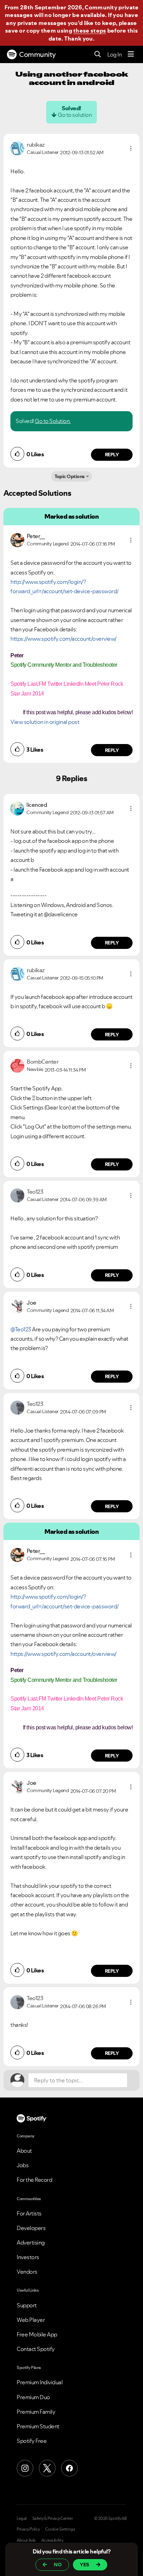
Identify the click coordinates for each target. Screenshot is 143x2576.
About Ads (26, 2540)
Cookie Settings (60, 2529)
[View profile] (17, 148)
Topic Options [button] (70, 476)
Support (27, 2305)
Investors (28, 2257)
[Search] (98, 55)
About (24, 2151)
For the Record (34, 2180)
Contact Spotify (36, 2349)
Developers (31, 2228)
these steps (90, 31)
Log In (114, 54)
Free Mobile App (37, 2334)
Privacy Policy (28, 2529)
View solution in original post (45, 722)
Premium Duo (33, 2397)
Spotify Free (32, 2441)
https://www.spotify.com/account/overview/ (64, 639)
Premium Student (38, 2426)
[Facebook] (69, 2468)
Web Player (31, 2320)
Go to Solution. (53, 421)
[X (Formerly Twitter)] (47, 2468)
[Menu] (131, 54)
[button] (131, 148)
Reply (112, 455)
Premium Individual (40, 2382)
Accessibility (52, 2540)
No (58, 2565)
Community (37, 54)
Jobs (23, 2165)
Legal (22, 2518)
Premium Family (36, 2412)
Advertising (31, 2242)
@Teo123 (21, 1329)
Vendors (27, 2272)
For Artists (29, 2213)
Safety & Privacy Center (53, 2518)
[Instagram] (25, 2468)
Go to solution (75, 115)
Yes (85, 2565)
